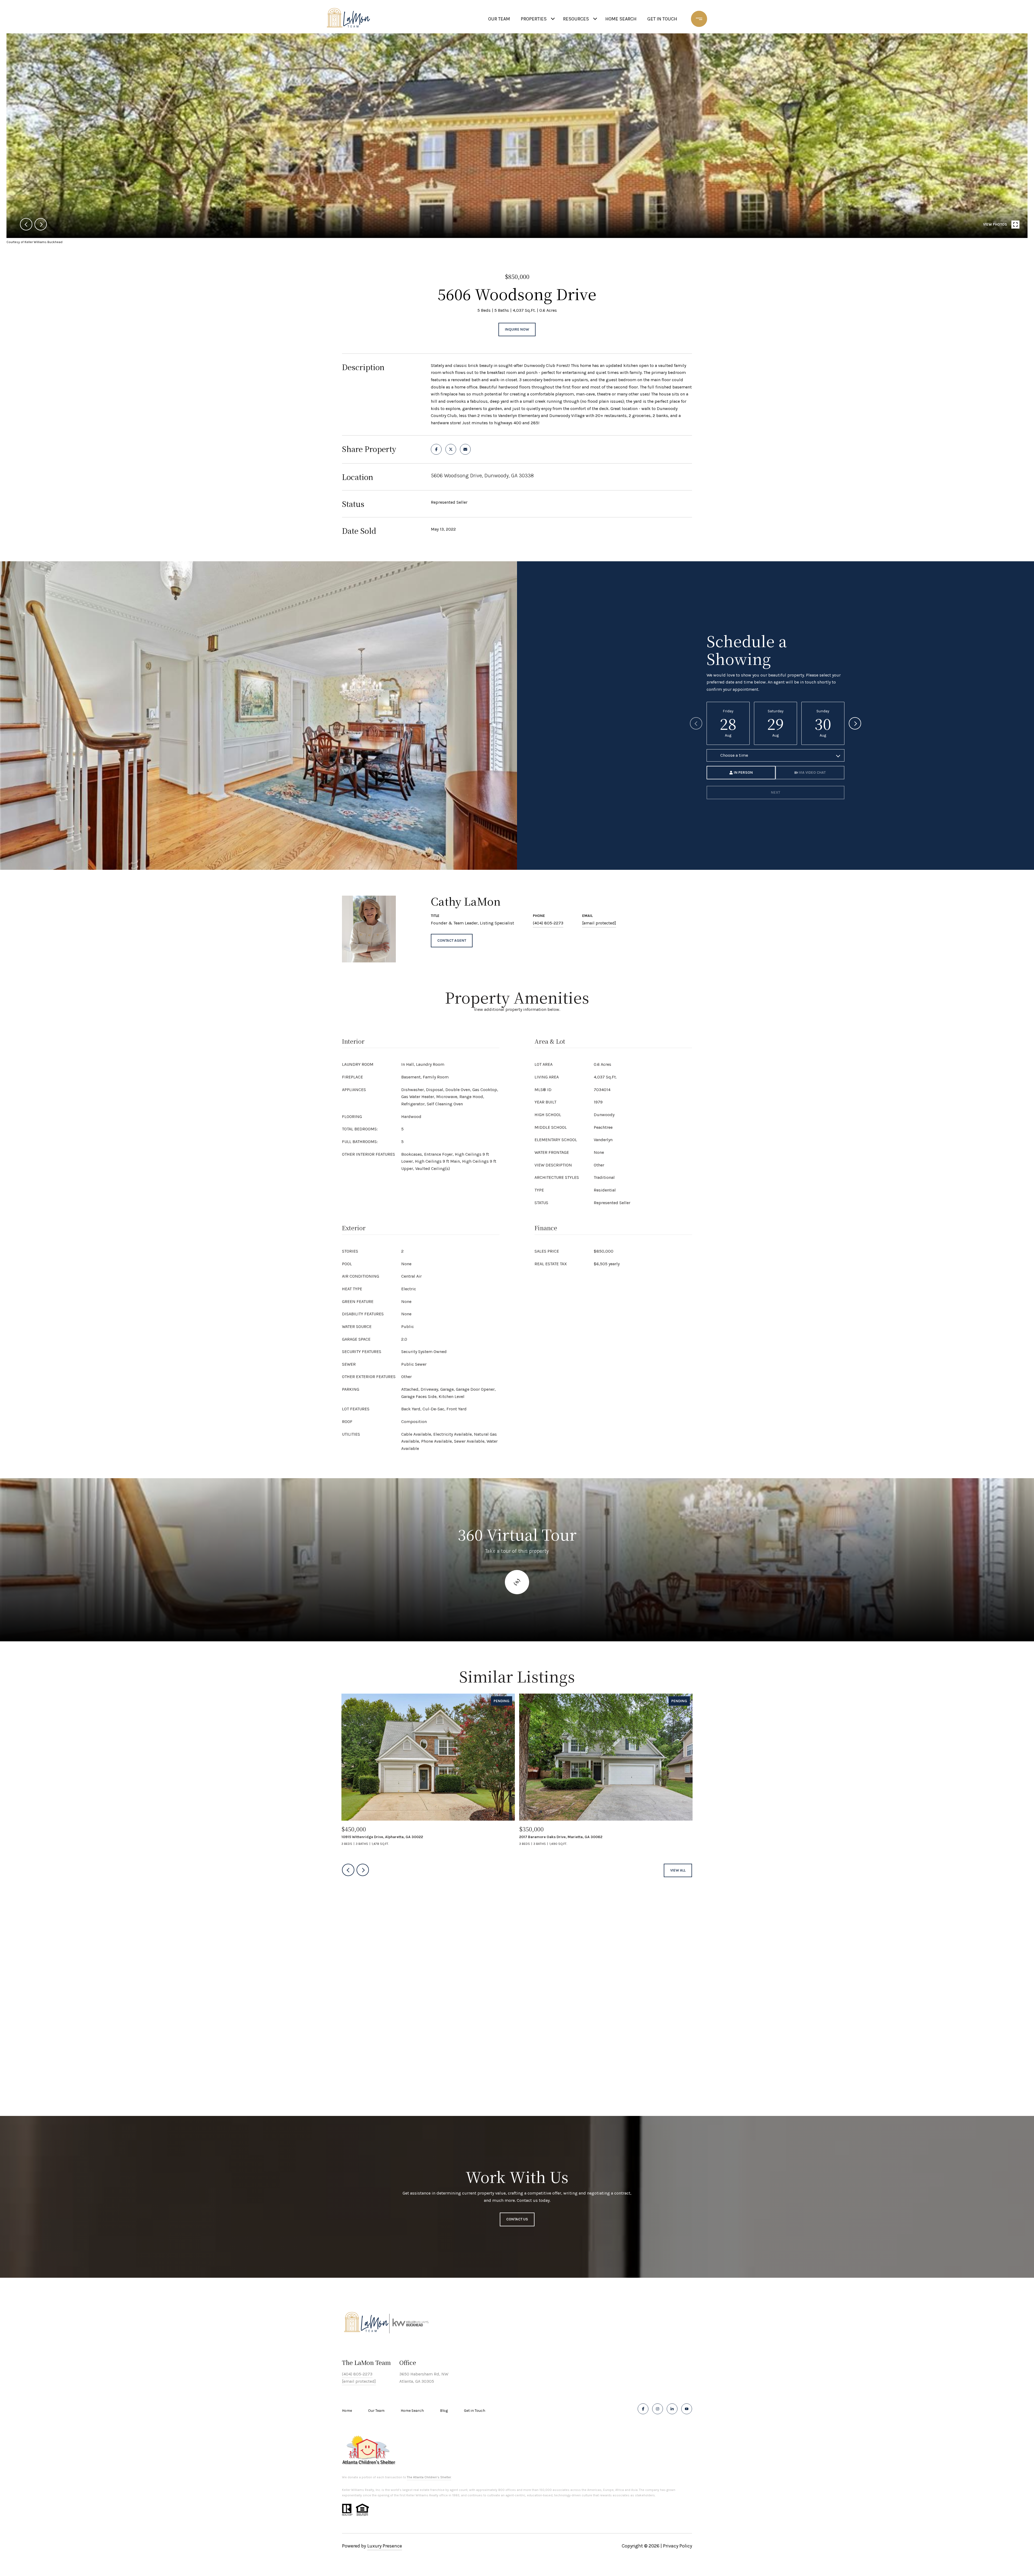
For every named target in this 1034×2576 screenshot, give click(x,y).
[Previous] (696, 723)
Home (347, 2411)
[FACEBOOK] (643, 2409)
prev (26, 224)
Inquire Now (517, 329)
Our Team (376, 2411)
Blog (444, 2411)
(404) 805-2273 (548, 923)
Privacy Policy (677, 2546)
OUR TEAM (499, 19)
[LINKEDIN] (672, 2409)
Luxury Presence (385, 2546)
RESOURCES (576, 19)
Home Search (412, 2411)
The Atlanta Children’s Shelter (429, 2477)
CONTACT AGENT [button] (452, 940)
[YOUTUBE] (687, 2409)
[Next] (855, 723)
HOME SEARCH (621, 19)
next (41, 224)
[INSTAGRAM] (658, 2409)
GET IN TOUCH (662, 19)
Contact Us (517, 2219)
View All (678, 1870)
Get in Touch (475, 2411)
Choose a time (734, 755)
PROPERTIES (534, 19)
